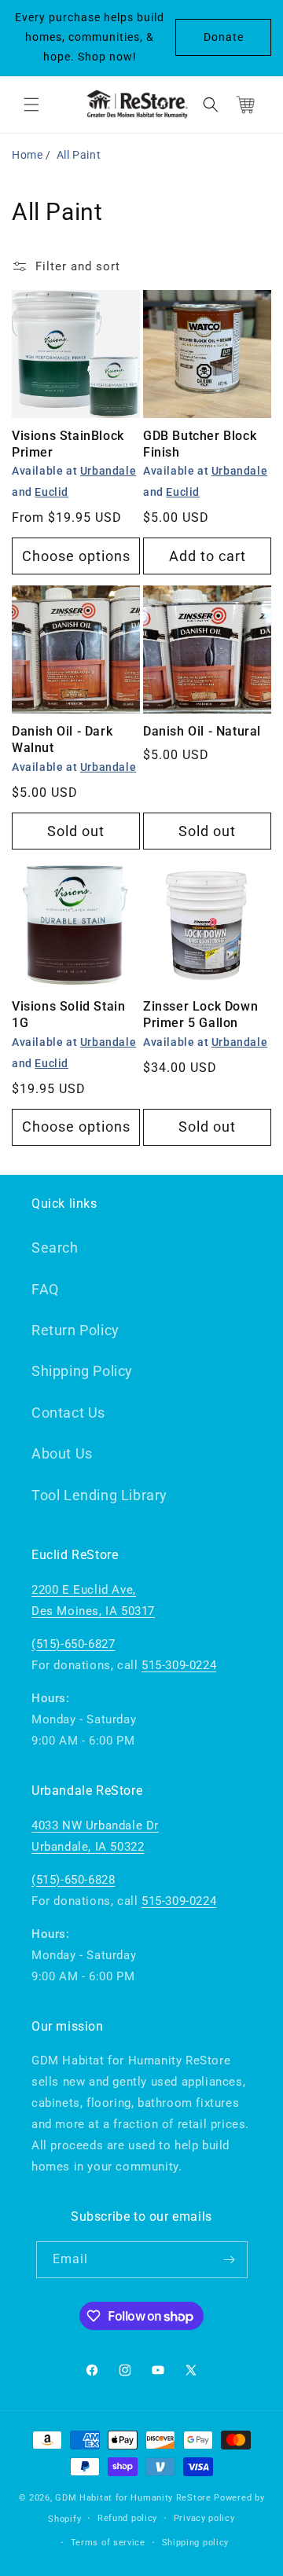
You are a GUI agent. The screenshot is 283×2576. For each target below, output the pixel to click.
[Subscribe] (230, 2260)
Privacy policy (204, 2518)
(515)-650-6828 (73, 1880)
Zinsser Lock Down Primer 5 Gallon (200, 1015)
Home (27, 155)
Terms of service (108, 2543)
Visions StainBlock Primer (68, 444)
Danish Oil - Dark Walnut (62, 739)
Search (55, 1248)
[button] (31, 105)
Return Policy (75, 1330)
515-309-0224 (179, 1665)
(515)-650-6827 (73, 1644)
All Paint (79, 155)
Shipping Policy (82, 1371)
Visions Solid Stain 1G (68, 1015)
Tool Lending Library (99, 1495)
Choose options (76, 556)
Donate (224, 37)
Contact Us (68, 1413)
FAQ (45, 1289)
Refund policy (127, 2518)
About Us (62, 1453)
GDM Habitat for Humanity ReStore (133, 2498)
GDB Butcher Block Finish (200, 444)
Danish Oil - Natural (202, 731)
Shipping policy (196, 2543)
